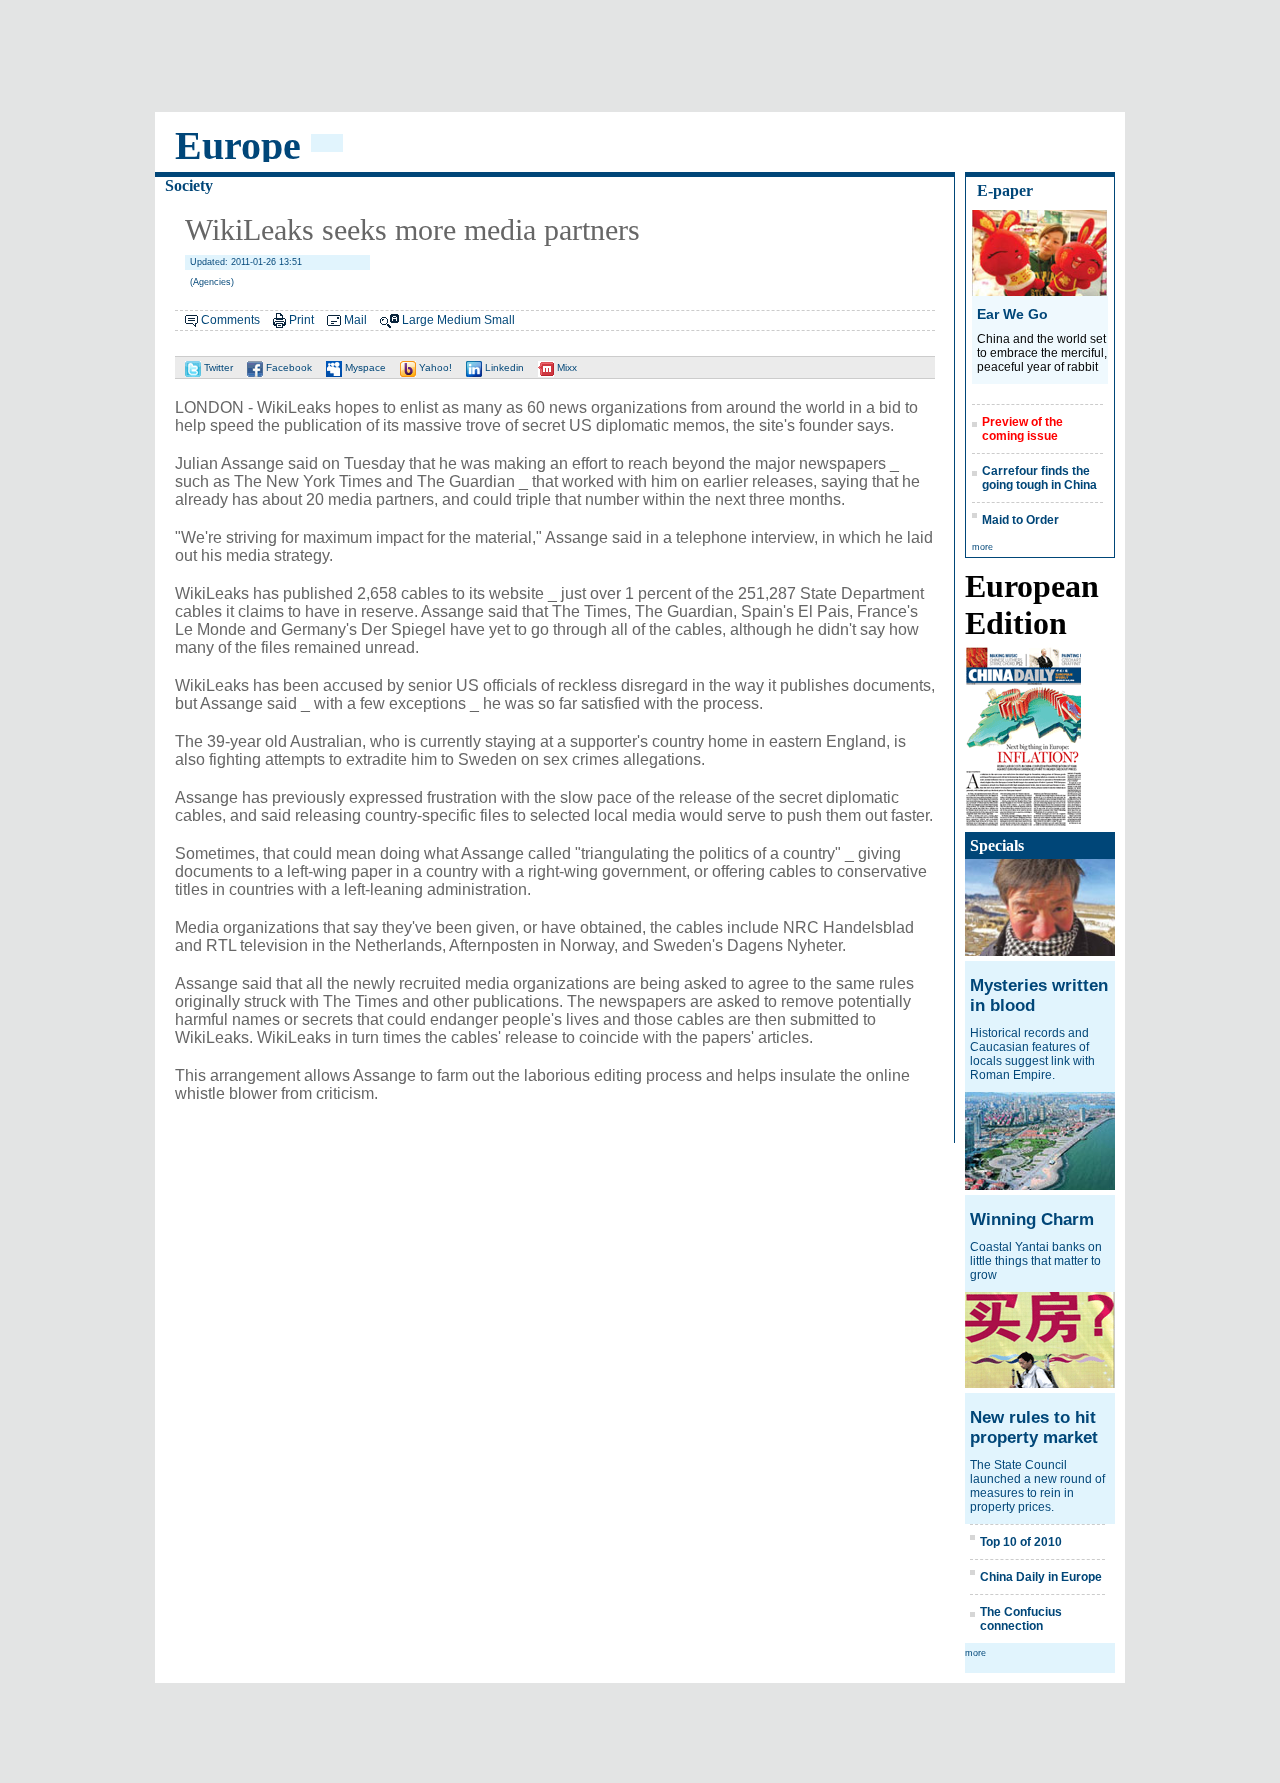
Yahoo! (434, 367)
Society (189, 185)
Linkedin (503, 367)
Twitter (217, 367)
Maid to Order (1020, 520)
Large (418, 320)
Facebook (287, 367)
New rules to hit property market (1034, 1427)
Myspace (364, 367)
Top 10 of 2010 (1021, 1542)
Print (301, 320)
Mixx (565, 367)
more (982, 547)
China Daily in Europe (1041, 1577)
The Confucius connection (1021, 1619)
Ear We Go (1012, 314)
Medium (459, 320)
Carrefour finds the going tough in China (1039, 478)
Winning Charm (1032, 1219)
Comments (230, 320)
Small (499, 320)
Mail (355, 320)
